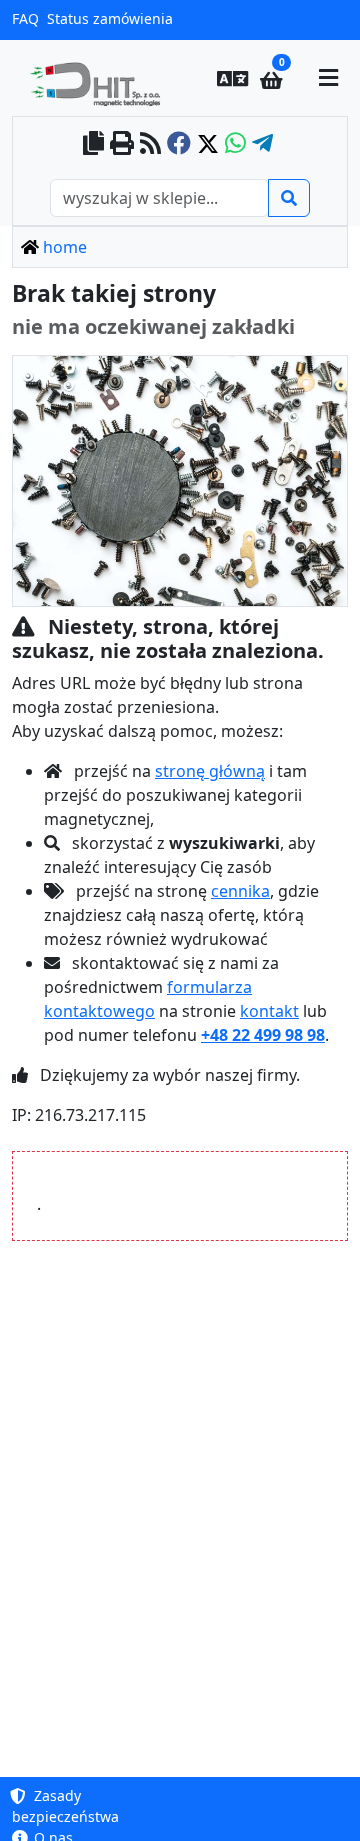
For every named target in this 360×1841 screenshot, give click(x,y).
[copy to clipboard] (93, 144)
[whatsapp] (235, 144)
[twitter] (208, 144)
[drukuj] (122, 144)
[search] (289, 198)
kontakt (269, 1011)
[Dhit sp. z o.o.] (93, 78)
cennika (240, 891)
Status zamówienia (110, 18)
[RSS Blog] (150, 144)
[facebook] (179, 144)
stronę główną (210, 771)
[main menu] (328, 78)
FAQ (25, 18)
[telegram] (262, 144)
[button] (232, 78)
